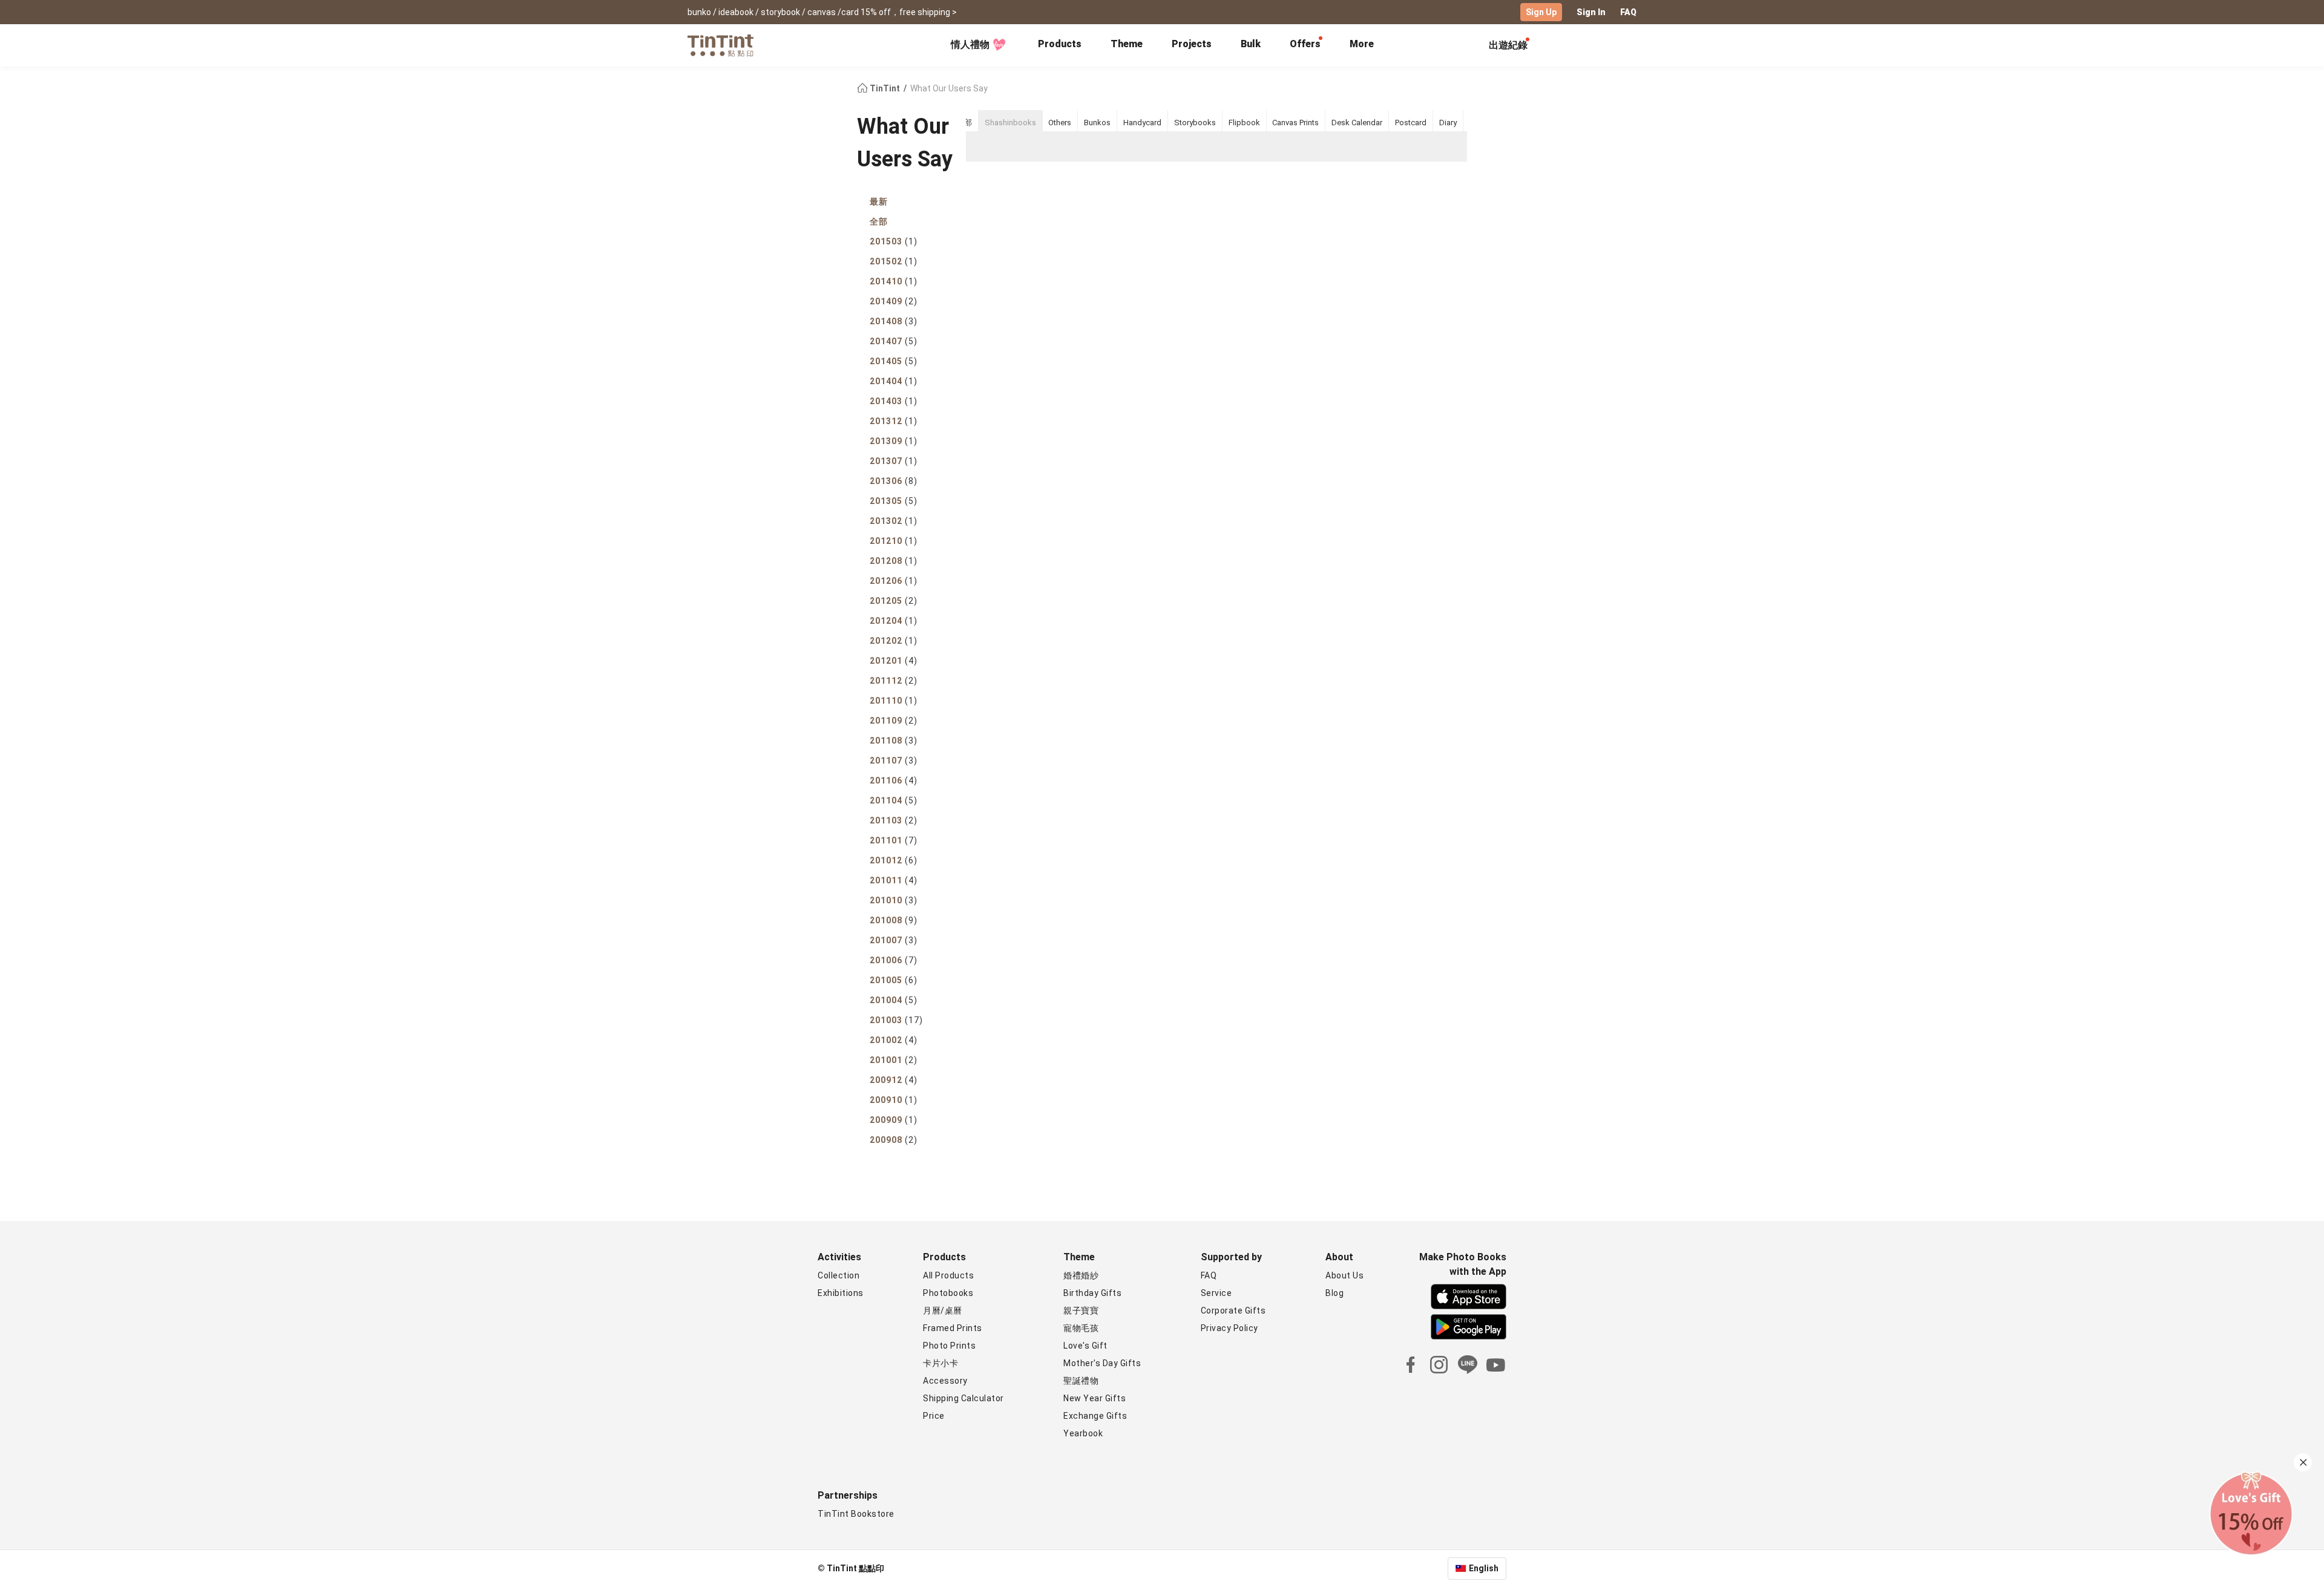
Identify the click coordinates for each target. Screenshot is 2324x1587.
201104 (894, 800)
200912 (894, 1080)
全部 (879, 221)
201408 (894, 321)
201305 (894, 501)
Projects (1192, 44)
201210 (894, 541)
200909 (894, 1120)
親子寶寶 (1081, 1311)
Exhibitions (841, 1293)
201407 (894, 341)
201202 (894, 641)
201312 (894, 421)
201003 (896, 1020)
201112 (894, 681)
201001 (894, 1060)
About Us (1344, 1275)
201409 (894, 301)
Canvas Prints (1295, 123)
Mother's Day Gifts (1102, 1363)
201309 (894, 441)
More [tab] (1362, 44)
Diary (1448, 123)
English (1484, 1568)
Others (1060, 123)
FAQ (1628, 12)
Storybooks (1195, 123)
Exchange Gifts (1095, 1416)
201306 (894, 481)
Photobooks (948, 1293)
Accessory (945, 1381)
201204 (894, 621)
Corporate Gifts (1233, 1311)
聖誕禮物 (1081, 1381)
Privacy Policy (1229, 1328)
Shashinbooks (1010, 123)
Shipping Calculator (963, 1398)
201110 (894, 701)
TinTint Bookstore (856, 1514)
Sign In (1591, 12)
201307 (894, 461)
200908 (894, 1140)
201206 (894, 581)
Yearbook (1083, 1433)
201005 (894, 980)
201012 (894, 860)
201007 (894, 940)
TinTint (885, 88)
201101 (894, 840)
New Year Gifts (1095, 1398)
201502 (894, 261)
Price (934, 1416)
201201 (894, 661)
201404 (894, 381)
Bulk (1251, 44)
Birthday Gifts (1092, 1293)
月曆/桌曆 (943, 1311)
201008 (894, 920)
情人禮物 (970, 44)
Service (1216, 1293)
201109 (894, 721)
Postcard (1411, 123)
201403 (894, 401)
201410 (894, 281)
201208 (894, 561)
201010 (894, 900)
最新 (879, 201)
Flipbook (1244, 123)
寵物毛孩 (1081, 1328)
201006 (894, 960)
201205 (894, 601)
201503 (894, 241)
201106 (894, 780)
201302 (894, 521)
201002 (894, 1040)
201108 (894, 741)
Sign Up (1541, 12)
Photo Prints (949, 1346)
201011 (894, 880)
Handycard (1142, 123)
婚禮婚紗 (1081, 1275)
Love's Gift (1085, 1346)
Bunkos (1097, 123)
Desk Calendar (1357, 123)
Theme (1127, 44)
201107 (894, 761)
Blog (1334, 1293)
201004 (894, 1000)
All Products (948, 1275)
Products (1060, 44)
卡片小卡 (940, 1363)
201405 (894, 361)
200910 (894, 1100)
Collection (839, 1275)
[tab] (1060, 45)
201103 (894, 820)
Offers (1305, 44)
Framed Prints (953, 1328)
